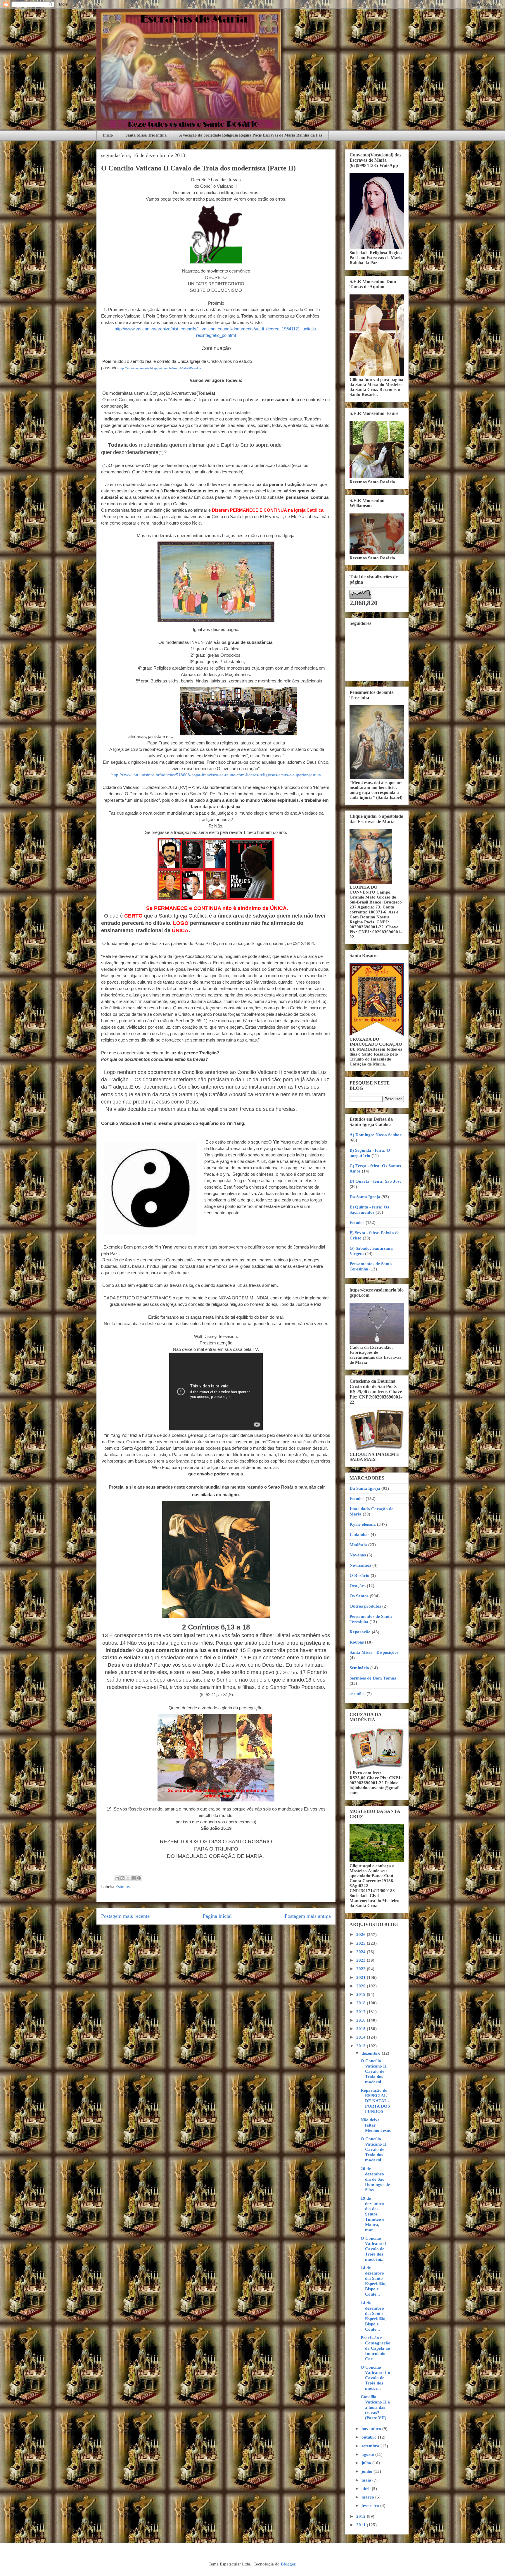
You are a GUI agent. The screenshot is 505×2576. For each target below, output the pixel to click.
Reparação (360, 1632)
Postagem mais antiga (308, 1916)
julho (367, 2463)
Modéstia (358, 1545)
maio (367, 2480)
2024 (362, 1952)
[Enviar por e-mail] (117, 1878)
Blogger (288, 2564)
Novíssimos (360, 1565)
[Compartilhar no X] (128, 1878)
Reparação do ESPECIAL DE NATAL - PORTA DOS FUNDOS (375, 2101)
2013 (362, 2046)
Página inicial (217, 1916)
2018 (362, 2003)
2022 (362, 1969)
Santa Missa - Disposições (374, 1652)
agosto (368, 2454)
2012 (362, 2516)
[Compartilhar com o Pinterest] (139, 1878)
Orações (358, 1586)
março (368, 2497)
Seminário (359, 1668)
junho (367, 2471)
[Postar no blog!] (122, 1878)
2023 (362, 1960)
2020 (362, 1986)
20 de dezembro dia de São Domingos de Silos (375, 2179)
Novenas (358, 1555)
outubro (370, 2437)
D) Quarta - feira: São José (376, 1181)
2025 (362, 1943)
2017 (362, 2012)
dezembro (372, 2053)
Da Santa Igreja (365, 1197)
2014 (362, 2037)
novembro (372, 2429)
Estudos (123, 1887)
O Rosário (359, 1575)
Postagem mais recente (125, 1916)
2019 (362, 1994)
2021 (362, 1977)
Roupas (357, 1642)
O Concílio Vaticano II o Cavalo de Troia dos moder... (375, 2378)
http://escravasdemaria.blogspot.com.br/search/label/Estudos (160, 368)
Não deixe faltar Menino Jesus (376, 2125)
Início (108, 135)
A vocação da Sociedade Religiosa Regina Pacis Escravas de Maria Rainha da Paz (251, 135)
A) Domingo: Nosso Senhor (376, 1135)
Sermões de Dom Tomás (373, 1678)
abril (367, 2489)
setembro (371, 2446)
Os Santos (359, 1596)
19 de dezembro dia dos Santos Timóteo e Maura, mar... (372, 2214)
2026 (362, 1934)
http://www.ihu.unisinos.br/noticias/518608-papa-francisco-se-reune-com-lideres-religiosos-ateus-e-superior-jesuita (216, 775)
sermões (357, 1694)
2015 (362, 2029)
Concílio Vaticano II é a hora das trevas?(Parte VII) (375, 2407)
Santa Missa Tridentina (146, 135)
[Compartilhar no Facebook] (134, 1878)
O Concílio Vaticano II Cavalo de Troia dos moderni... (374, 2071)
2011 (362, 2525)
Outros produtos (365, 1606)
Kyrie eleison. (363, 1524)
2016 (362, 2020)
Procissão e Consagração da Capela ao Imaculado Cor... (376, 2348)
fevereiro (371, 2506)
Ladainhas (359, 1534)
